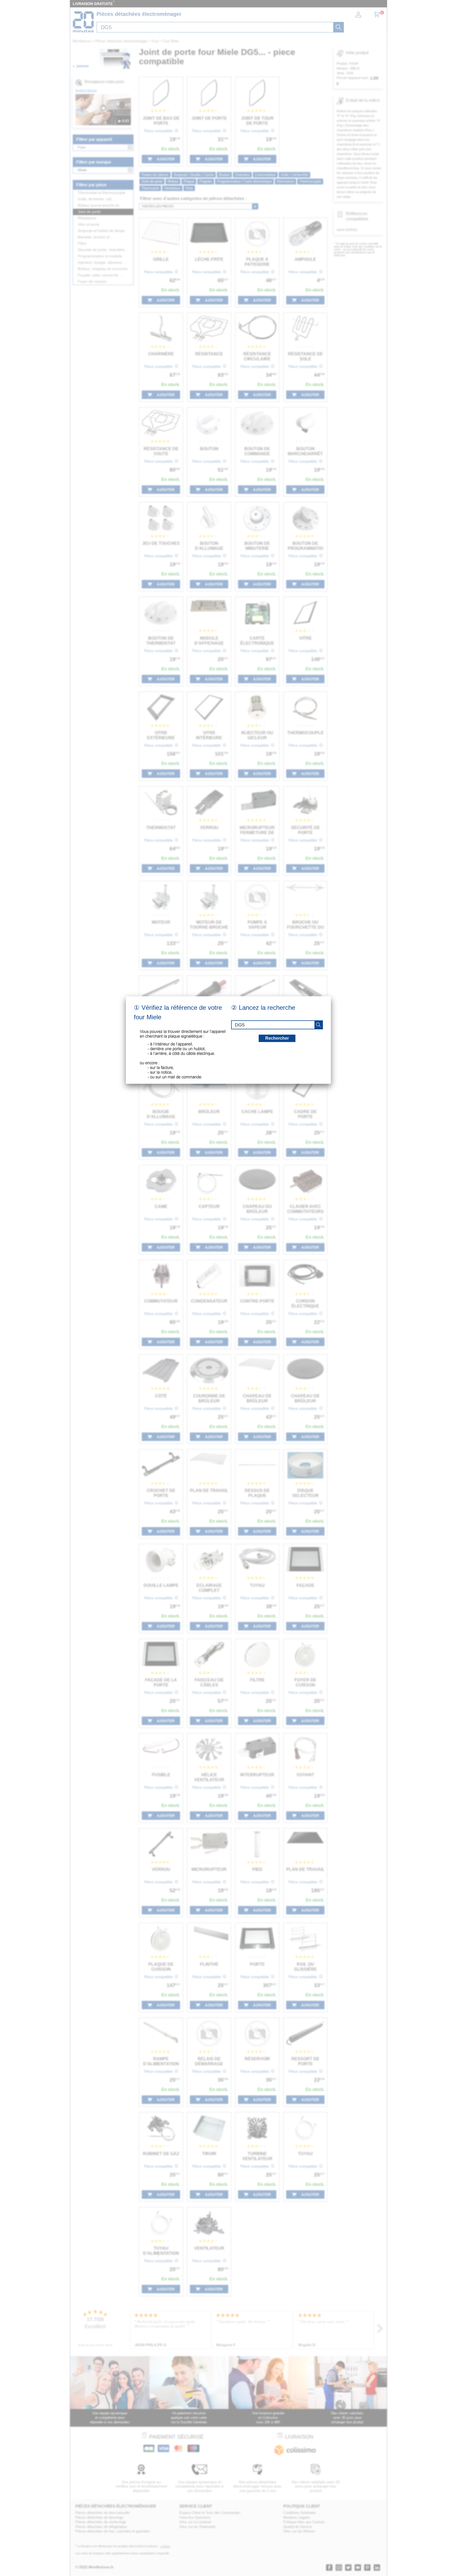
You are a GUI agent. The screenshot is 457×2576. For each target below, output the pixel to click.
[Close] (331, 996)
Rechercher (277, 1038)
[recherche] (318, 1025)
